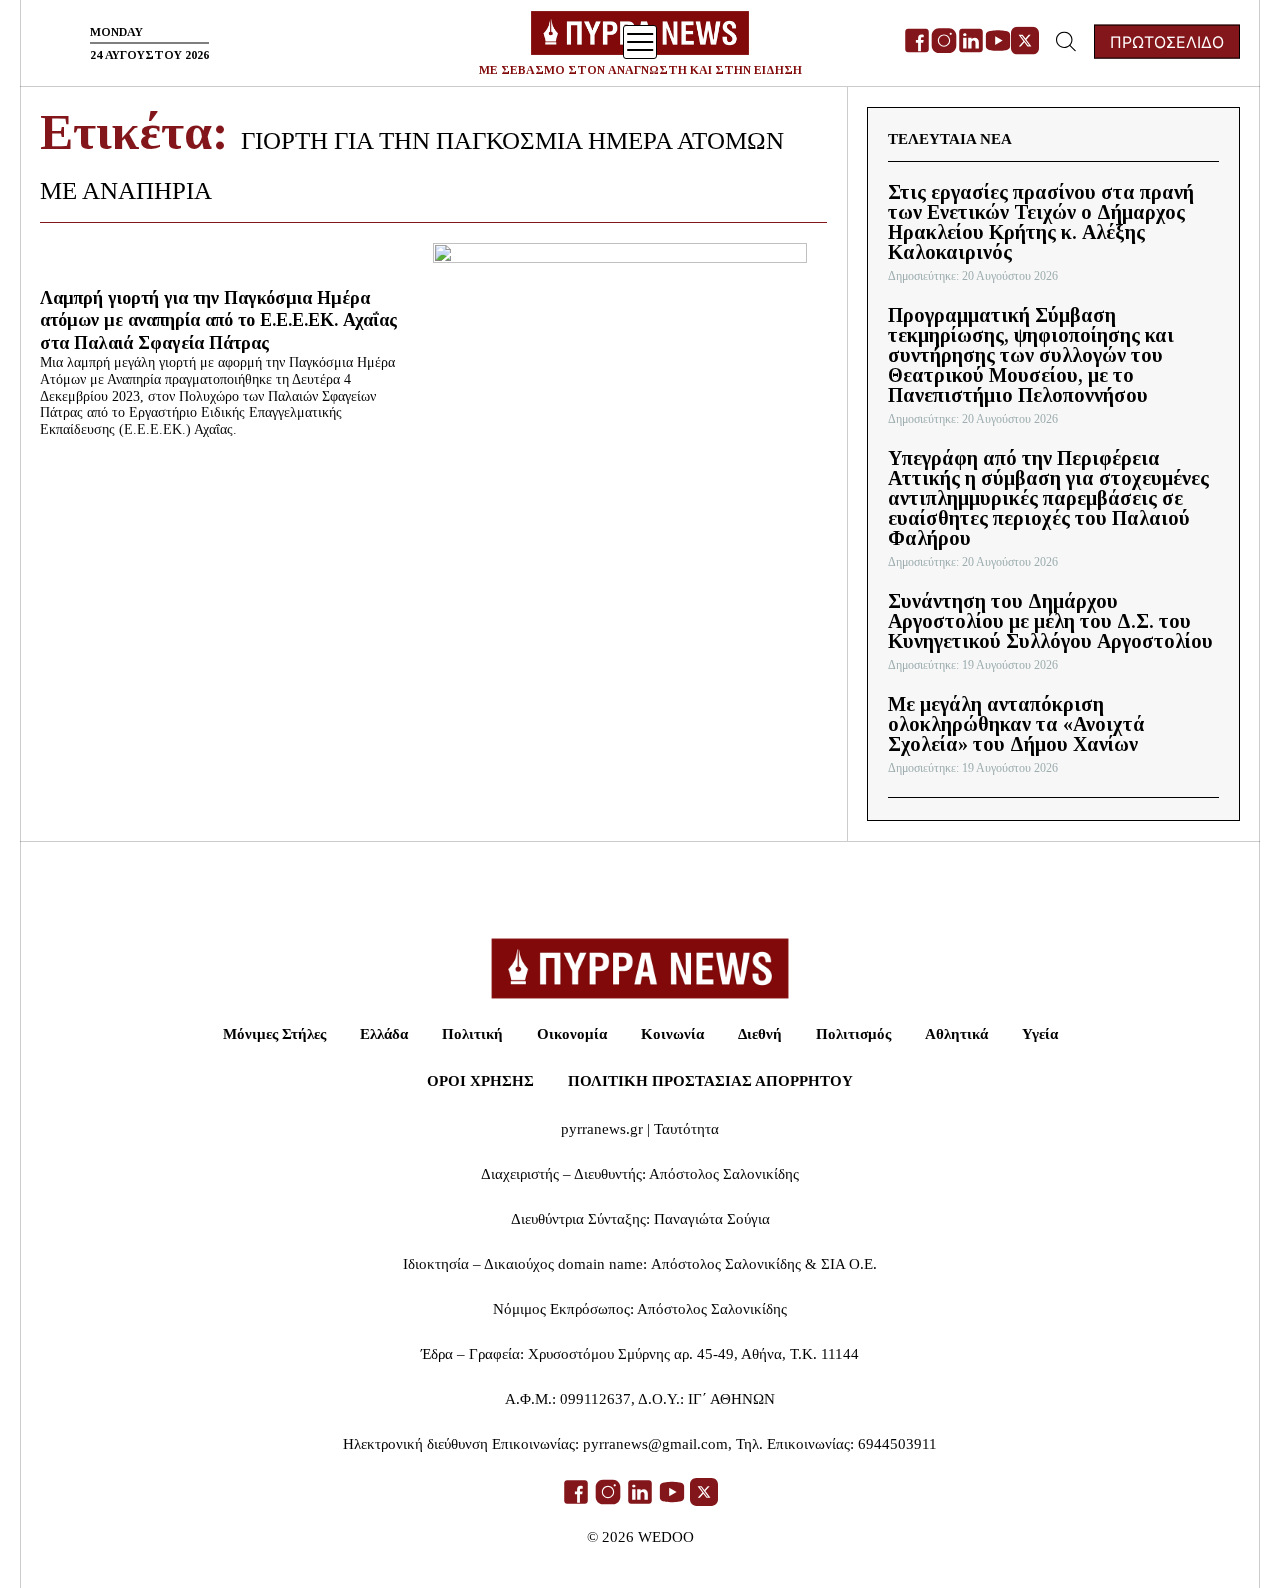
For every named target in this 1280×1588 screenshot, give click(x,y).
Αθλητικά (956, 1034)
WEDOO (666, 1537)
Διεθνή (760, 1034)
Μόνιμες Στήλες (274, 1034)
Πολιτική (472, 1034)
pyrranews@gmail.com (655, 1444)
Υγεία (1040, 1034)
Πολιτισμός (853, 1034)
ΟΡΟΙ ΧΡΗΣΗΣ (480, 1081)
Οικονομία (572, 1034)
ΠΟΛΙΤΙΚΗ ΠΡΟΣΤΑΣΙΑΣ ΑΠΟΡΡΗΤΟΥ (710, 1081)
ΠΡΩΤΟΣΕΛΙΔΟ (1167, 42)
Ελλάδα (384, 1034)
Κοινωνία (672, 1034)
